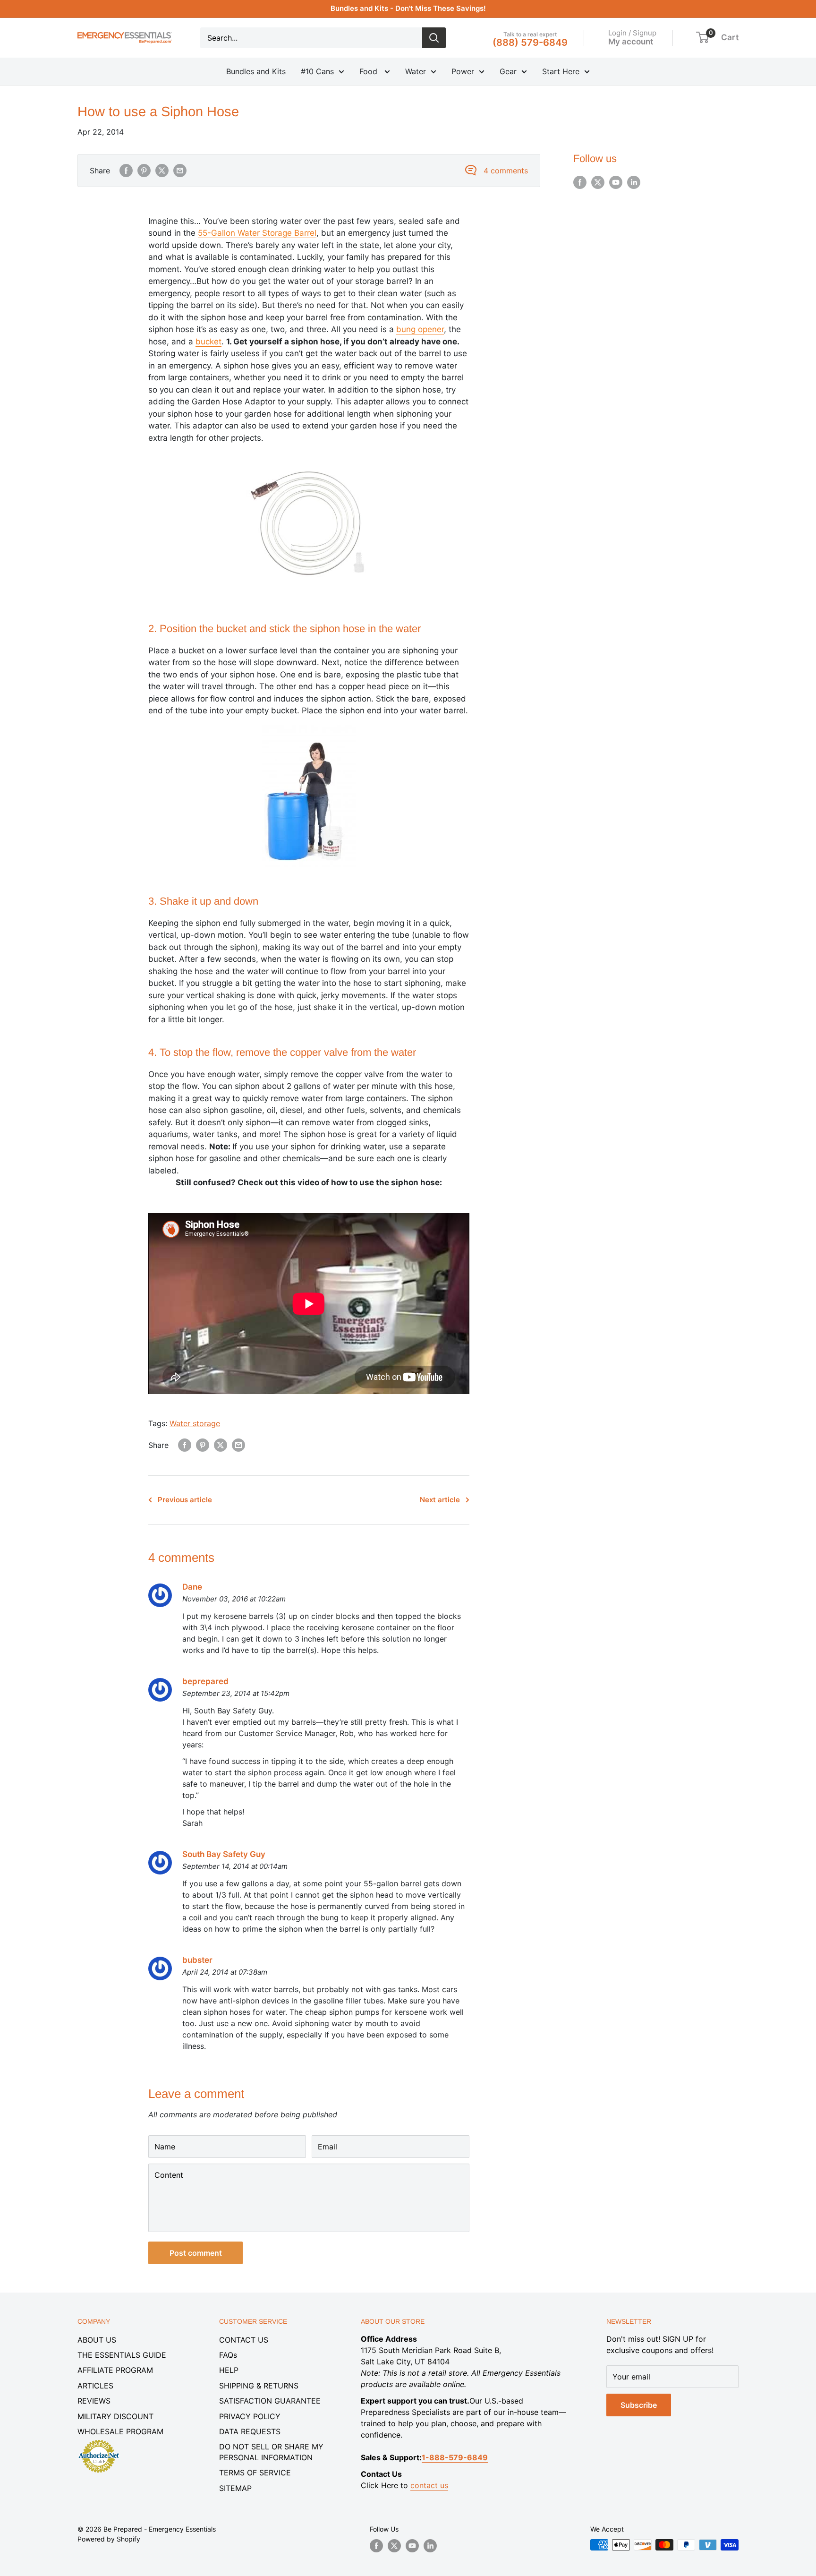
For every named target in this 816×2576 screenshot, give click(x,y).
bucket (208, 342)
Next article (440, 1500)
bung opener (420, 329)
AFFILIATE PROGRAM (115, 2370)
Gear (508, 71)
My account (631, 41)
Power (463, 71)
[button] (702, 37)
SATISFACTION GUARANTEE (270, 2401)
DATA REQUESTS (250, 2431)
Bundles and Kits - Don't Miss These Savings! (408, 8)
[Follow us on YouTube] (616, 182)
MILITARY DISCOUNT (115, 2416)
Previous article (185, 1500)
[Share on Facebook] (126, 171)
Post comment (196, 2253)
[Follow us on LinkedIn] (634, 182)
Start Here (561, 71)
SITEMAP (235, 2488)
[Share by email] (180, 171)
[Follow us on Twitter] (598, 182)
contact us (429, 2485)
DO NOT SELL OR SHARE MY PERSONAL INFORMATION (271, 2452)
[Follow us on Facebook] (580, 182)
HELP (229, 2370)
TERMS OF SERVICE (255, 2473)
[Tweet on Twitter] (162, 171)
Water (416, 71)
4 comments (506, 171)
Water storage (195, 1423)
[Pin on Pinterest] (144, 171)
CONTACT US (244, 2340)
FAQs (228, 2355)
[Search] (434, 38)
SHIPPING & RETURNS (259, 2386)
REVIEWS (94, 2401)
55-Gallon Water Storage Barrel (257, 233)
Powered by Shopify (109, 2539)
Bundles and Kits (256, 71)
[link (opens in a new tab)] (99, 2441)
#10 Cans (317, 71)
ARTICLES (95, 2386)
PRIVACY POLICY (250, 2416)
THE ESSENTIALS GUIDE (122, 2355)
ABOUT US (97, 2340)
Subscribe (639, 2405)
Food (370, 71)
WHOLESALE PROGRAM (120, 2431)
